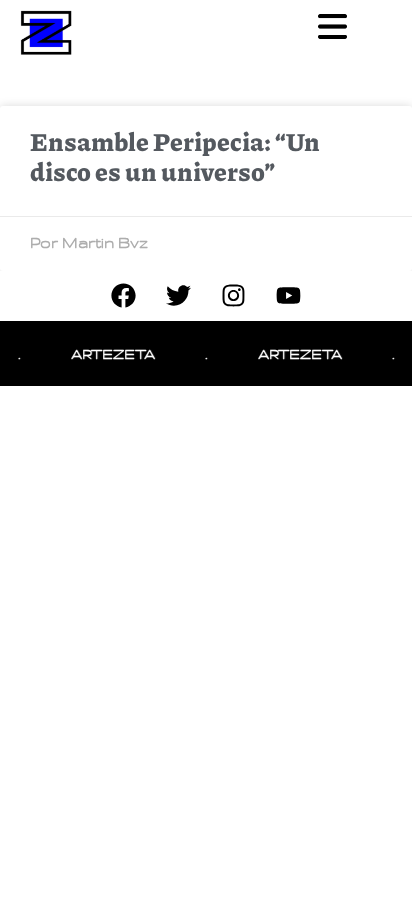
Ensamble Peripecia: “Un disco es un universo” (175, 156)
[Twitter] (179, 296)
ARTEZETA (110, 353)
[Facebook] (124, 296)
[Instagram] (234, 296)
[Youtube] (289, 296)
